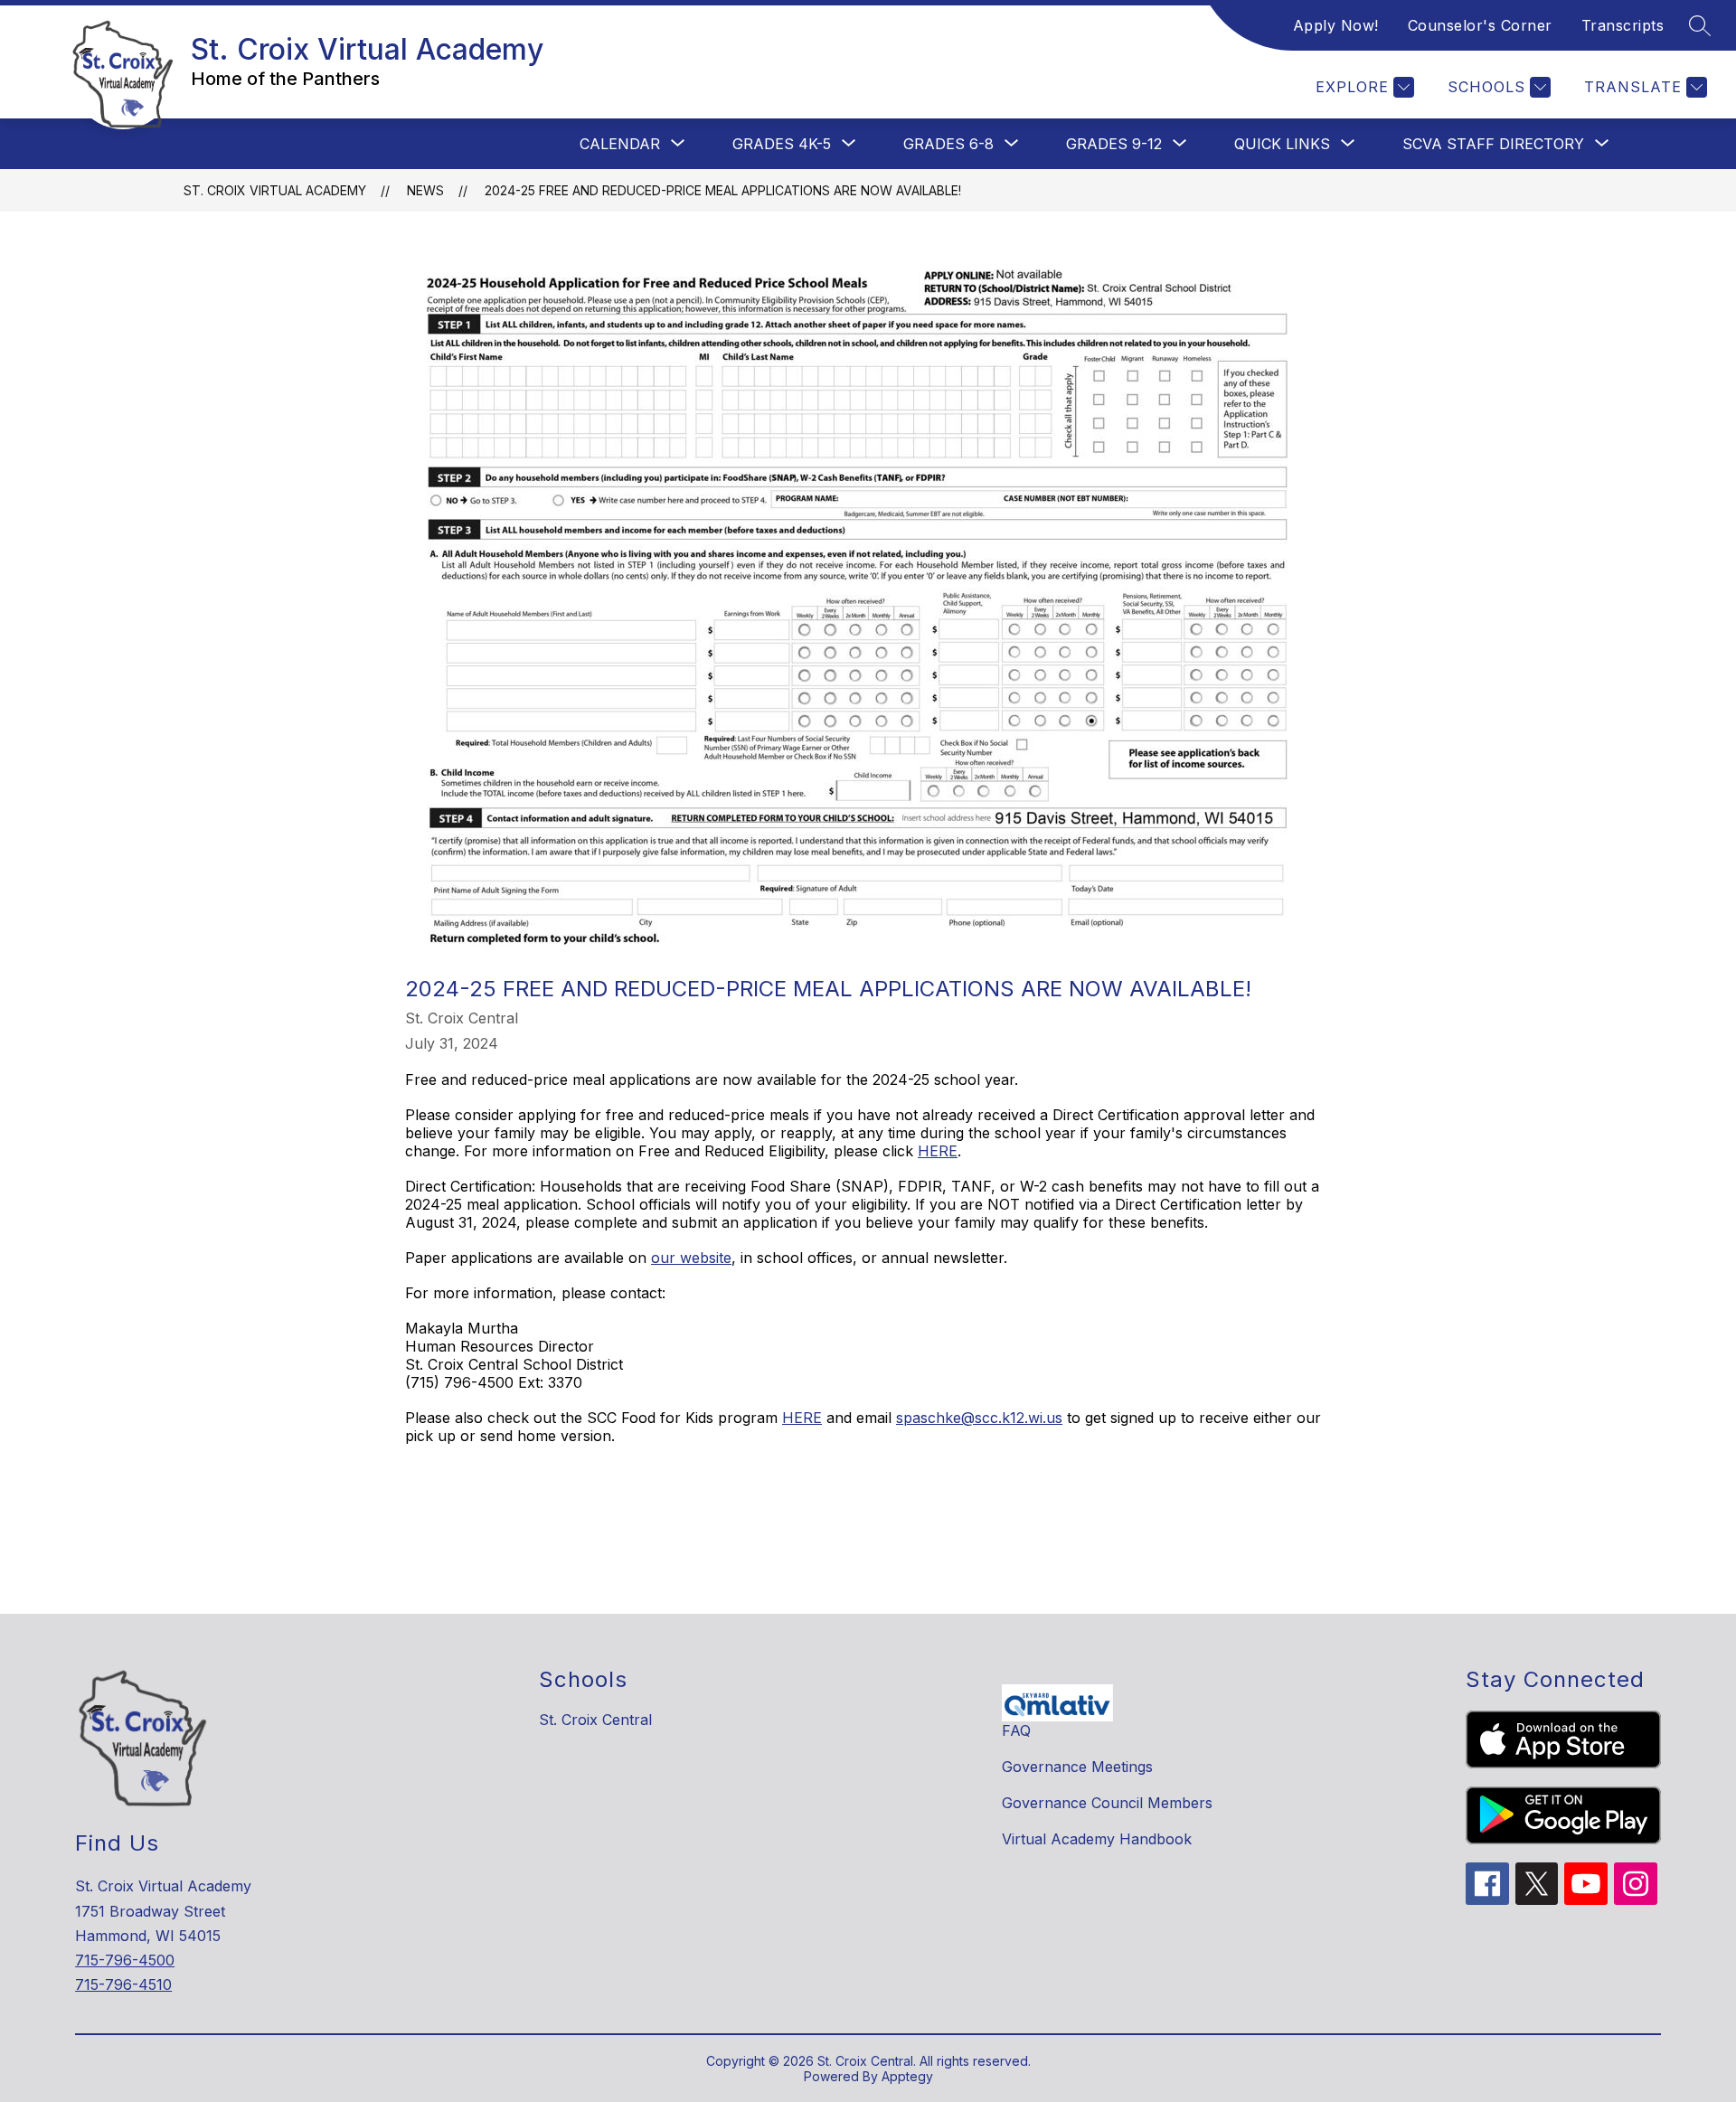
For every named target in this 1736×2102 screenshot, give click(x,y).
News (425, 190)
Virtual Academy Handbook (1097, 1839)
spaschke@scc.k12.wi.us (979, 1418)
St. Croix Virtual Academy (275, 190)
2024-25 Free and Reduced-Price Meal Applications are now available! (723, 190)
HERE (938, 1151)
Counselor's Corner (1480, 25)
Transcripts (1623, 25)
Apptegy (907, 2076)
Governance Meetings (1077, 1767)
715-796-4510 (123, 1984)
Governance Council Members (1107, 1803)
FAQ (1016, 1730)
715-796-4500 (125, 1960)
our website (691, 1258)
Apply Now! (1336, 25)
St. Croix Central (595, 1720)
